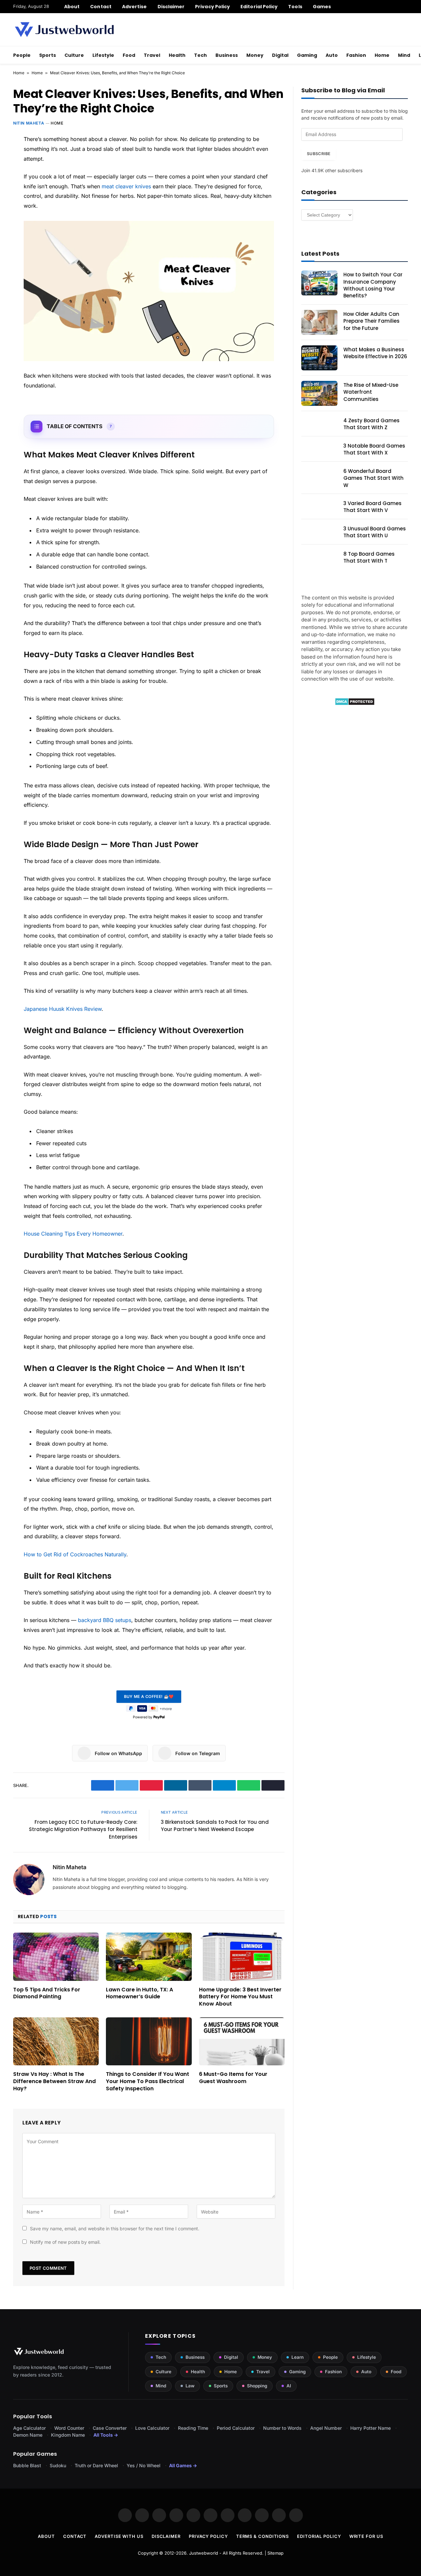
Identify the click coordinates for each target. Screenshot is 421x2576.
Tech (200, 55)
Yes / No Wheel (144, 2465)
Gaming (307, 55)
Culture (74, 55)
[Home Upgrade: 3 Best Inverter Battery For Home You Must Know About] (242, 1957)
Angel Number (326, 2428)
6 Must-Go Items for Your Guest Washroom (233, 2078)
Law (190, 2386)
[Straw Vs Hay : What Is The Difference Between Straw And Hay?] (56, 2041)
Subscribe (319, 154)
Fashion (356, 55)
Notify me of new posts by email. (65, 2242)
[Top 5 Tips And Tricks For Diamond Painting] (56, 1957)
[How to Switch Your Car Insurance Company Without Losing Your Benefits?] (319, 283)
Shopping (257, 2386)
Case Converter (110, 2428)
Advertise (135, 7)
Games (322, 7)
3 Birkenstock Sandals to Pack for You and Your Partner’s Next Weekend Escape (215, 1826)
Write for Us (366, 2536)
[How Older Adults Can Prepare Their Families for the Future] (319, 322)
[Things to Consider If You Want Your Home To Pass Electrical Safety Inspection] (149, 2041)
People (22, 55)
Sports (48, 55)
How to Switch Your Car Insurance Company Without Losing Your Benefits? (373, 285)
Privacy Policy (212, 7)
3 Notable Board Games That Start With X (374, 449)
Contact (101, 7)
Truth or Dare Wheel (96, 2465)
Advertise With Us (119, 2536)
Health (177, 55)
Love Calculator (152, 2428)
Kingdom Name (68, 2435)
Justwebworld (204, 2553)
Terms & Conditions (262, 2536)
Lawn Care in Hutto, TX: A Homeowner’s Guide (139, 1993)
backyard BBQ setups (105, 1620)
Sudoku (58, 2465)
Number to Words (282, 2428)
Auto (332, 55)
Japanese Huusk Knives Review (63, 1009)
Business (227, 55)
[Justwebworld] (64, 30)
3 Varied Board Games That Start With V (372, 507)
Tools (295, 7)
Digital (280, 55)
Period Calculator (236, 2428)
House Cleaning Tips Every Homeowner (73, 1234)
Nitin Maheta (29, 123)
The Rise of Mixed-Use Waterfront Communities (371, 392)
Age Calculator (29, 2428)
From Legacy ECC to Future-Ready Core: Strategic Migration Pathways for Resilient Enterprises (83, 1829)
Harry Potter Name (371, 2428)
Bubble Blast (27, 2465)
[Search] (405, 7)
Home (382, 55)
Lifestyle (103, 55)
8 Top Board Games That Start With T (369, 557)
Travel (152, 55)
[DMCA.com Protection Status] (355, 704)
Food (129, 55)
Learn (297, 2357)
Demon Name (28, 2435)
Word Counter (69, 2428)
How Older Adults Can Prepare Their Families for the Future (371, 321)
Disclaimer (171, 7)
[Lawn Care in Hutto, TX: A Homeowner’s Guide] (149, 1957)
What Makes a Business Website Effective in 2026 (375, 353)
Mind (404, 55)
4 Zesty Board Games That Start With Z (371, 424)
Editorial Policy (259, 7)
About (72, 7)
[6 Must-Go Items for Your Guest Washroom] (242, 2041)
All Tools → (106, 2435)
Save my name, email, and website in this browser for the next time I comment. (115, 2228)
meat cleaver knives (126, 186)
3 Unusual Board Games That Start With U (375, 532)
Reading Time (193, 2428)
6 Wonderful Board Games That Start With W (373, 478)
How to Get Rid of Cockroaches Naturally (75, 1554)
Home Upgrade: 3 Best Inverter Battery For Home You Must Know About (240, 1997)
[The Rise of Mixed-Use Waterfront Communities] (319, 393)
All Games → (183, 2465)
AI (289, 2386)
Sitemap (275, 2553)
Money (255, 55)
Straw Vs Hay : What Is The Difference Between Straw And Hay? (54, 2081)
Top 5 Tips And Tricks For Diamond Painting (47, 1993)
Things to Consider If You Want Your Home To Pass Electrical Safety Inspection (148, 2081)
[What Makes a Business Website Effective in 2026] (319, 358)
